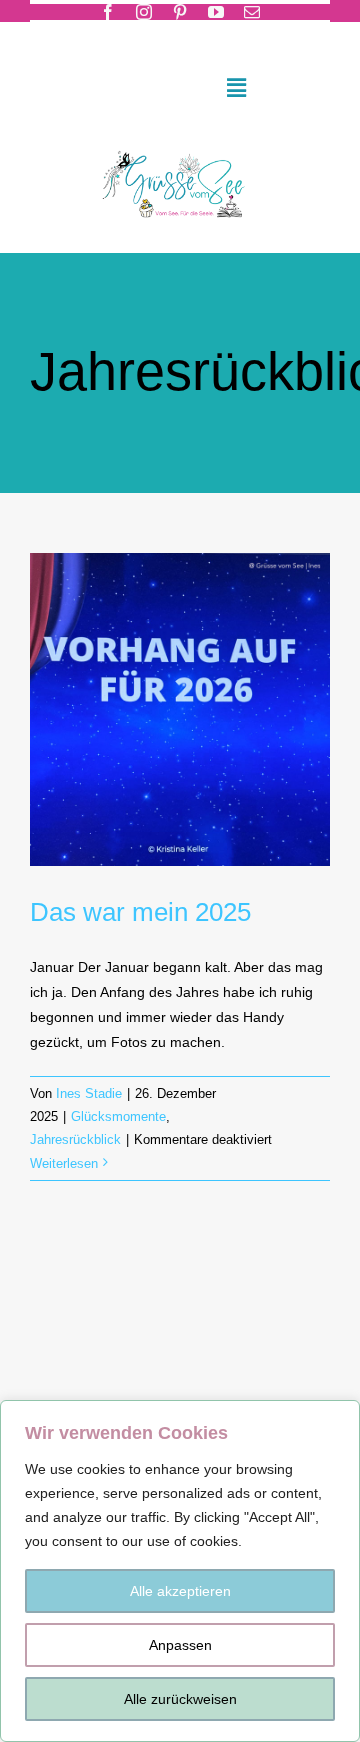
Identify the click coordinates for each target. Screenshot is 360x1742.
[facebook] (108, 12)
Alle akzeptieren (180, 1591)
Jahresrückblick (75, 1139)
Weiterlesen (64, 1163)
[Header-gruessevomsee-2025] (179, 146)
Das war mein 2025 (140, 912)
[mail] (252, 12)
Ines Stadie (89, 1093)
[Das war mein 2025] (180, 709)
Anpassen (180, 1645)
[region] (180, 1571)
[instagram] (144, 12)
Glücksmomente (118, 1116)
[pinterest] (180, 12)
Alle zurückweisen (180, 1699)
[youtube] (216, 12)
